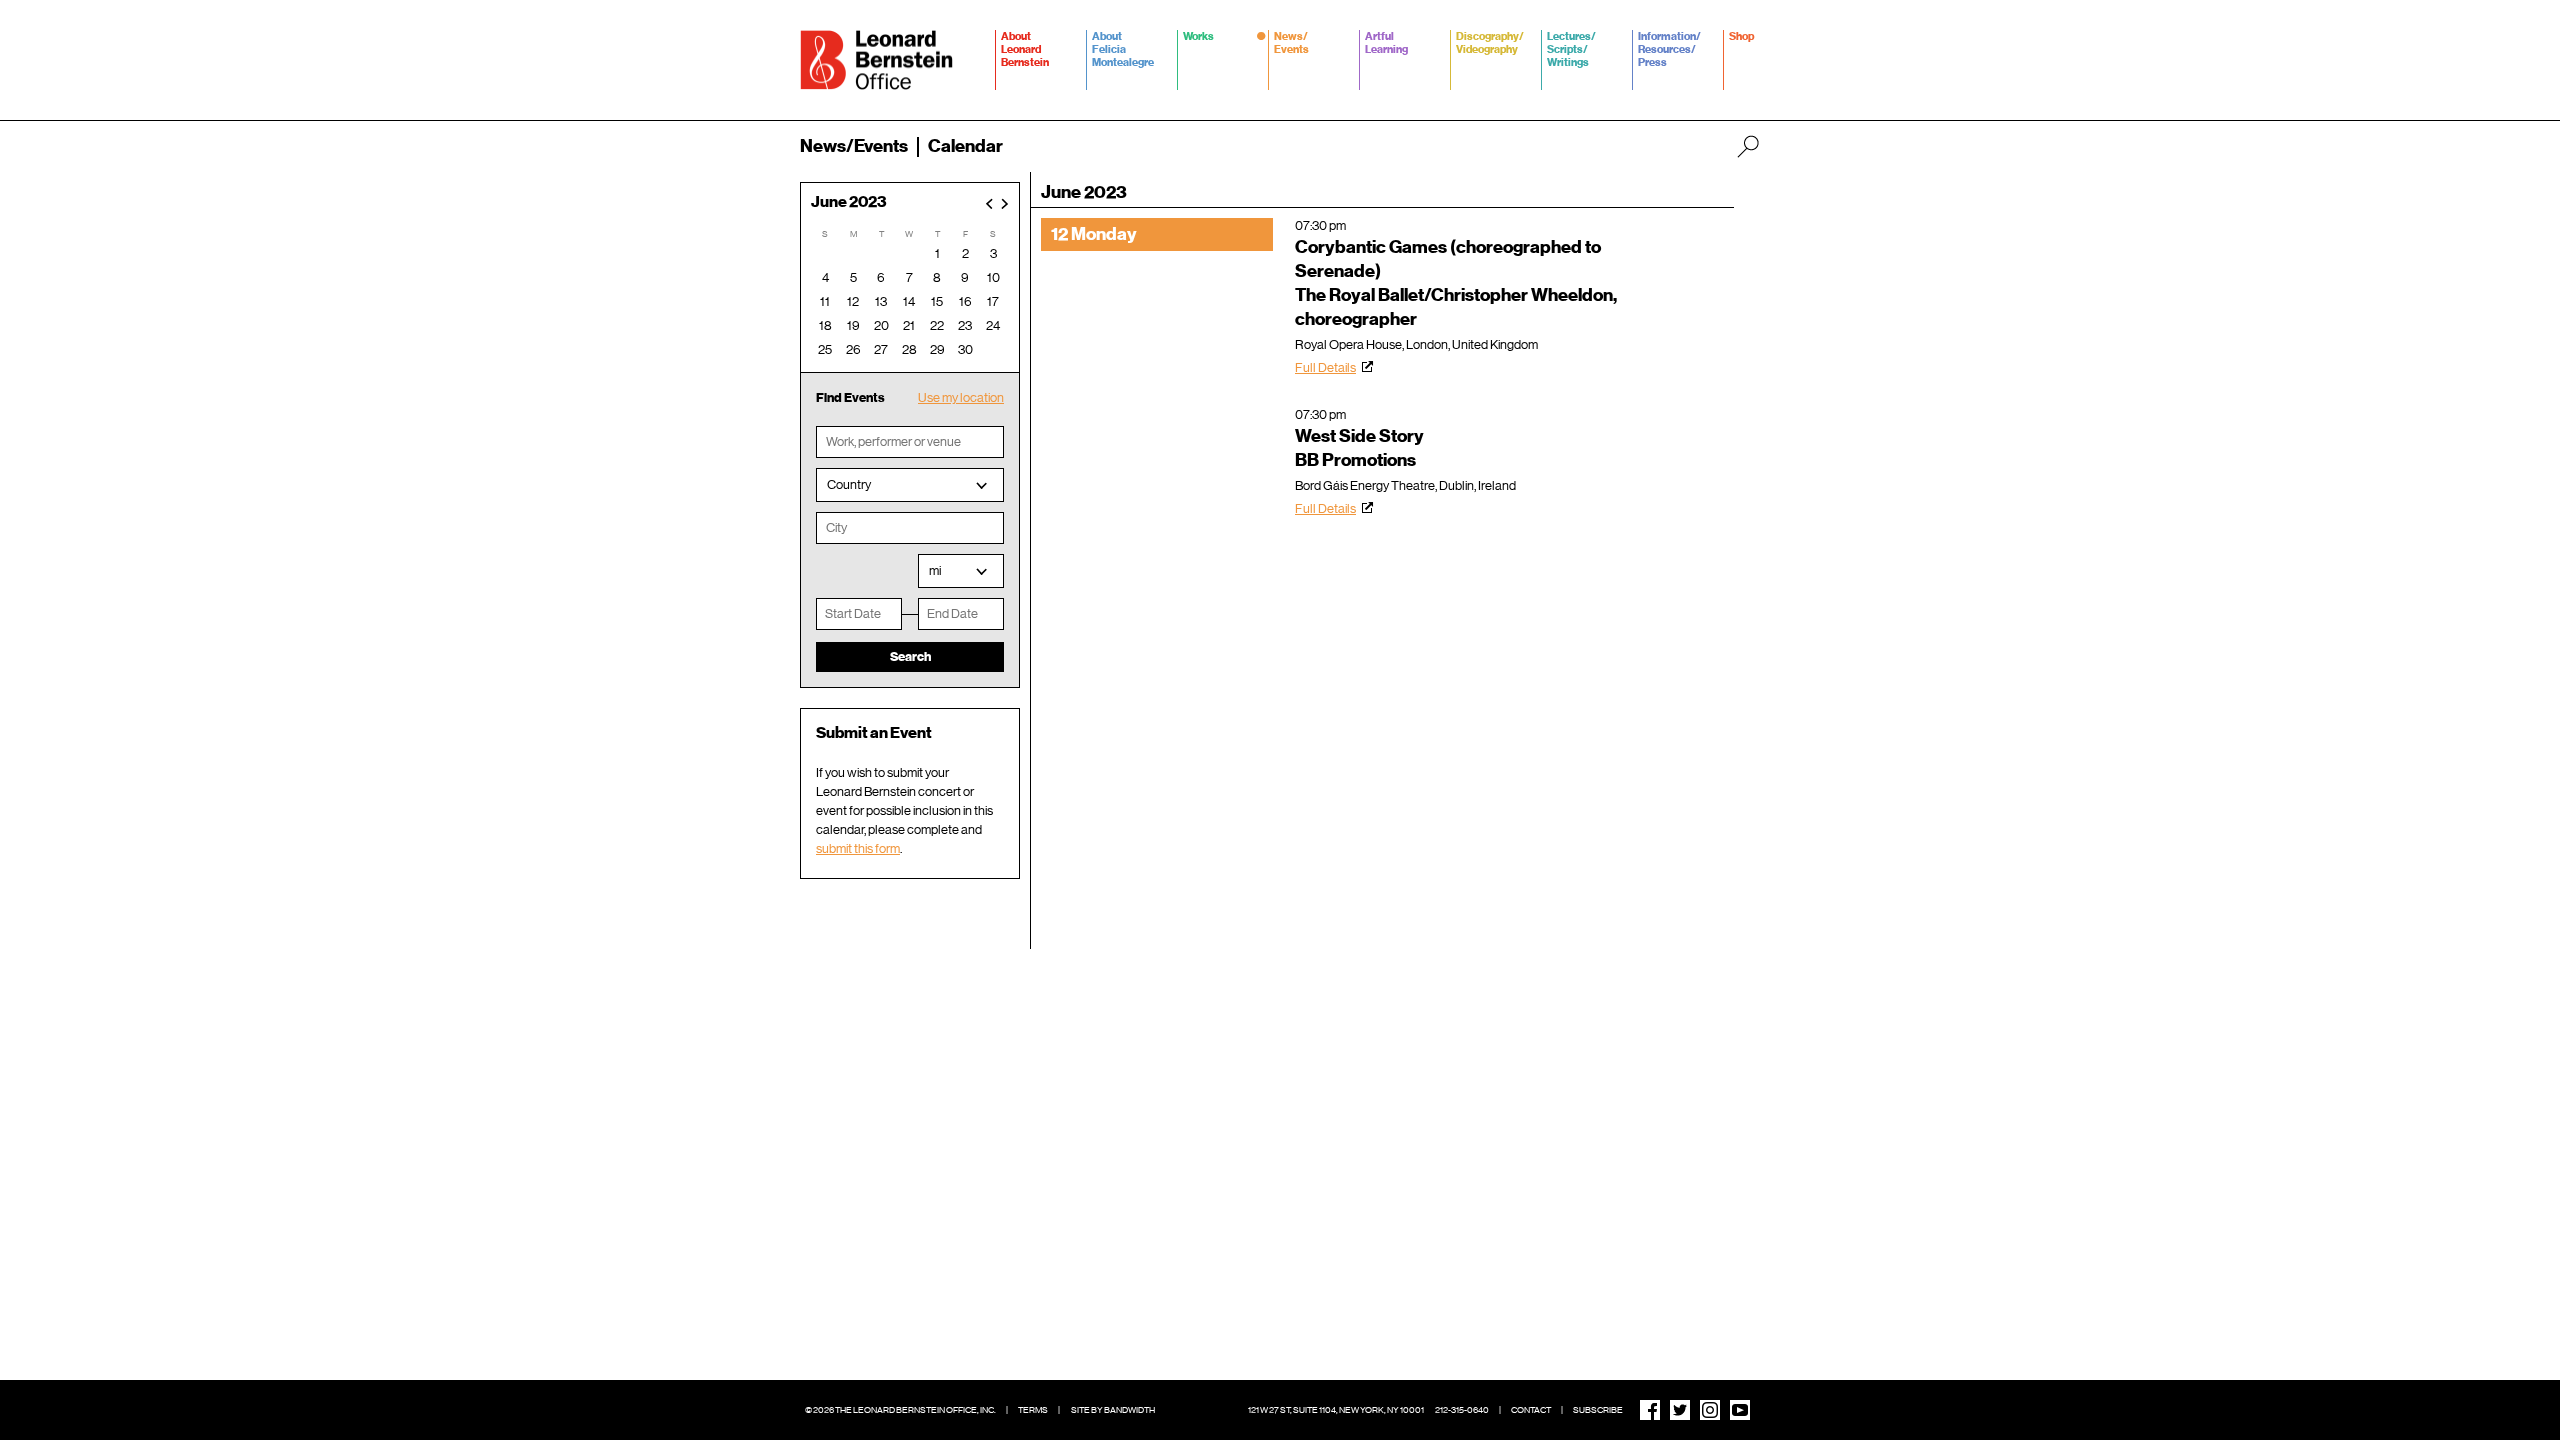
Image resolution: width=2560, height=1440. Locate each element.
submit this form (858, 848)
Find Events (850, 397)
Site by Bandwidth (1113, 1410)
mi (935, 570)
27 (881, 349)
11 (825, 301)
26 (853, 349)
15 (937, 301)
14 (909, 301)
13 (881, 301)
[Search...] (1748, 146)
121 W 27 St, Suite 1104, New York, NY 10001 (1336, 1410)
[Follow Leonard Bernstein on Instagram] (1710, 1410)
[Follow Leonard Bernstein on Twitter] (1680, 1410)
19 (853, 325)
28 (909, 349)
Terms (1033, 1410)
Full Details (1325, 367)
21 (909, 325)
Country (849, 484)
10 (993, 277)
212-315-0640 (1462, 1410)
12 (853, 301)
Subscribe (1598, 1410)
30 (965, 349)
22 (937, 325)
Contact (1531, 1410)
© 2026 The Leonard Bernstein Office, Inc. (900, 1410)
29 (937, 349)
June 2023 (849, 202)
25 (825, 349)
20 (881, 325)
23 (965, 325)
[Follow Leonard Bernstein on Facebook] (1650, 1410)
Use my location (961, 397)
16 (965, 301)
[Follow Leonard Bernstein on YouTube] (1740, 1410)
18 (825, 325)
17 (993, 301)
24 (993, 325)
